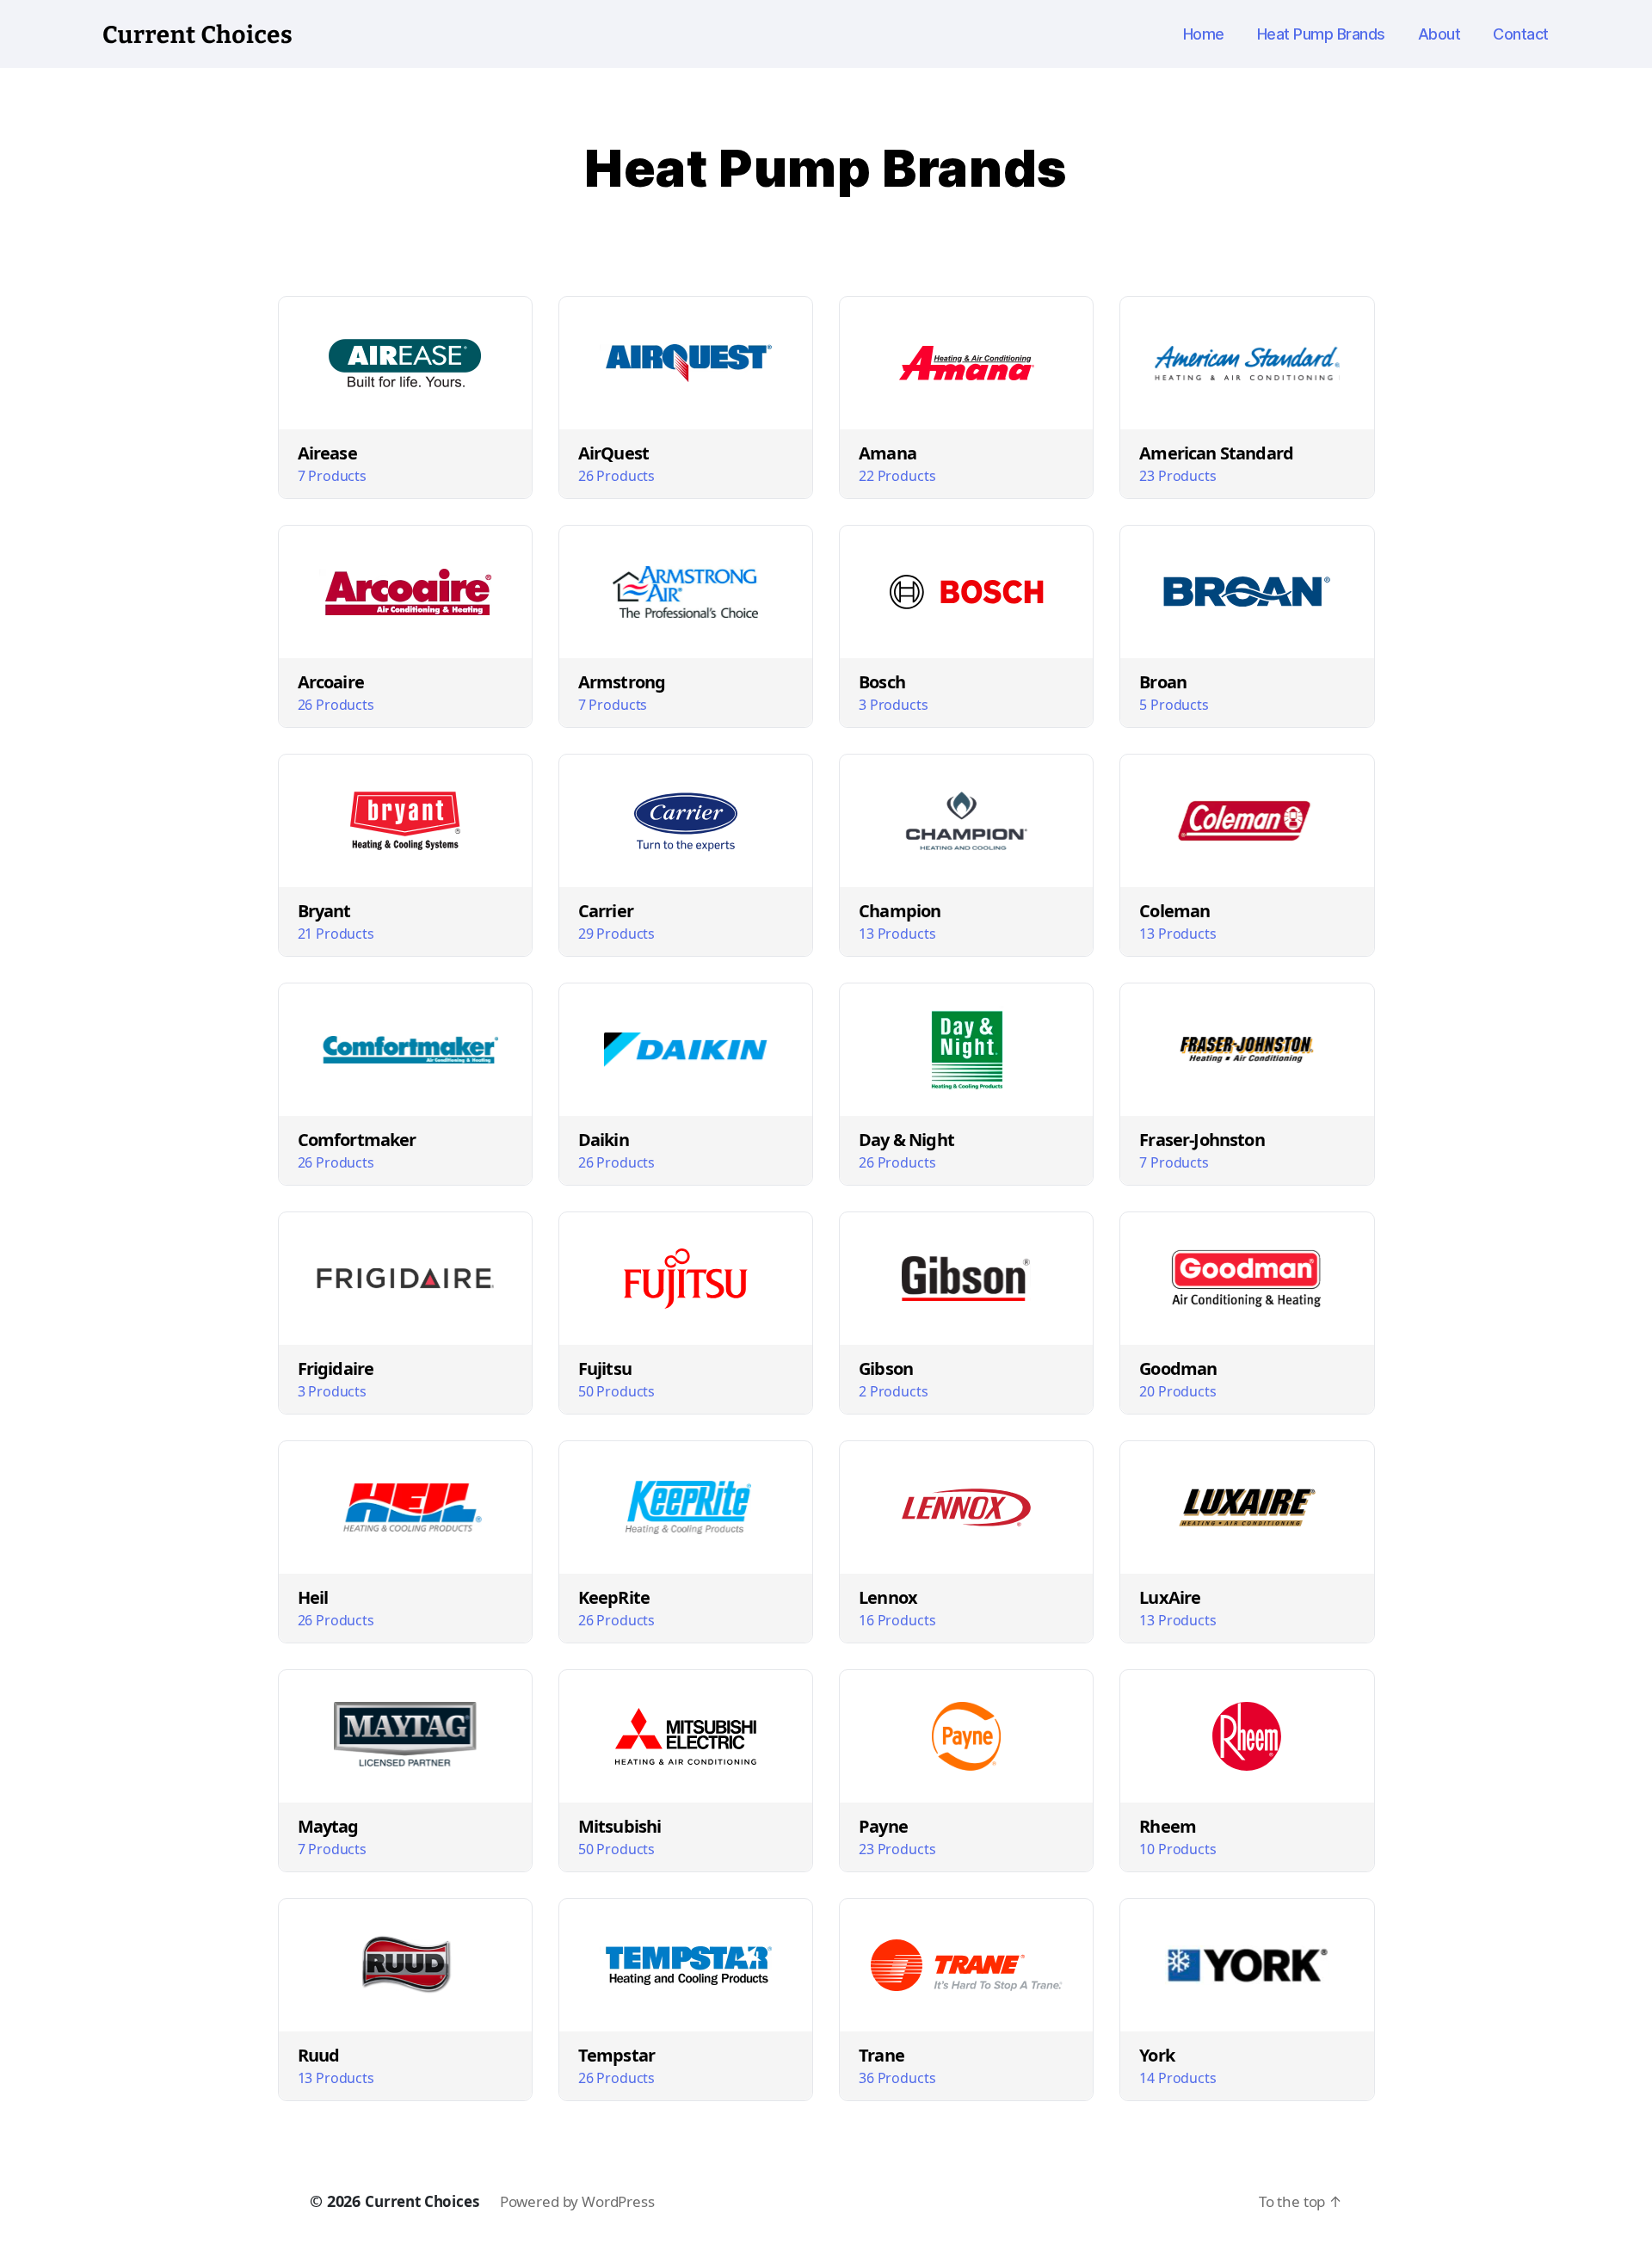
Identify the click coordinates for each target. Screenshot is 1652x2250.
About (1439, 34)
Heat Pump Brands (1321, 34)
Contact (1521, 34)
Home (1204, 34)
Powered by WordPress (577, 2201)
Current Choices (422, 2201)
